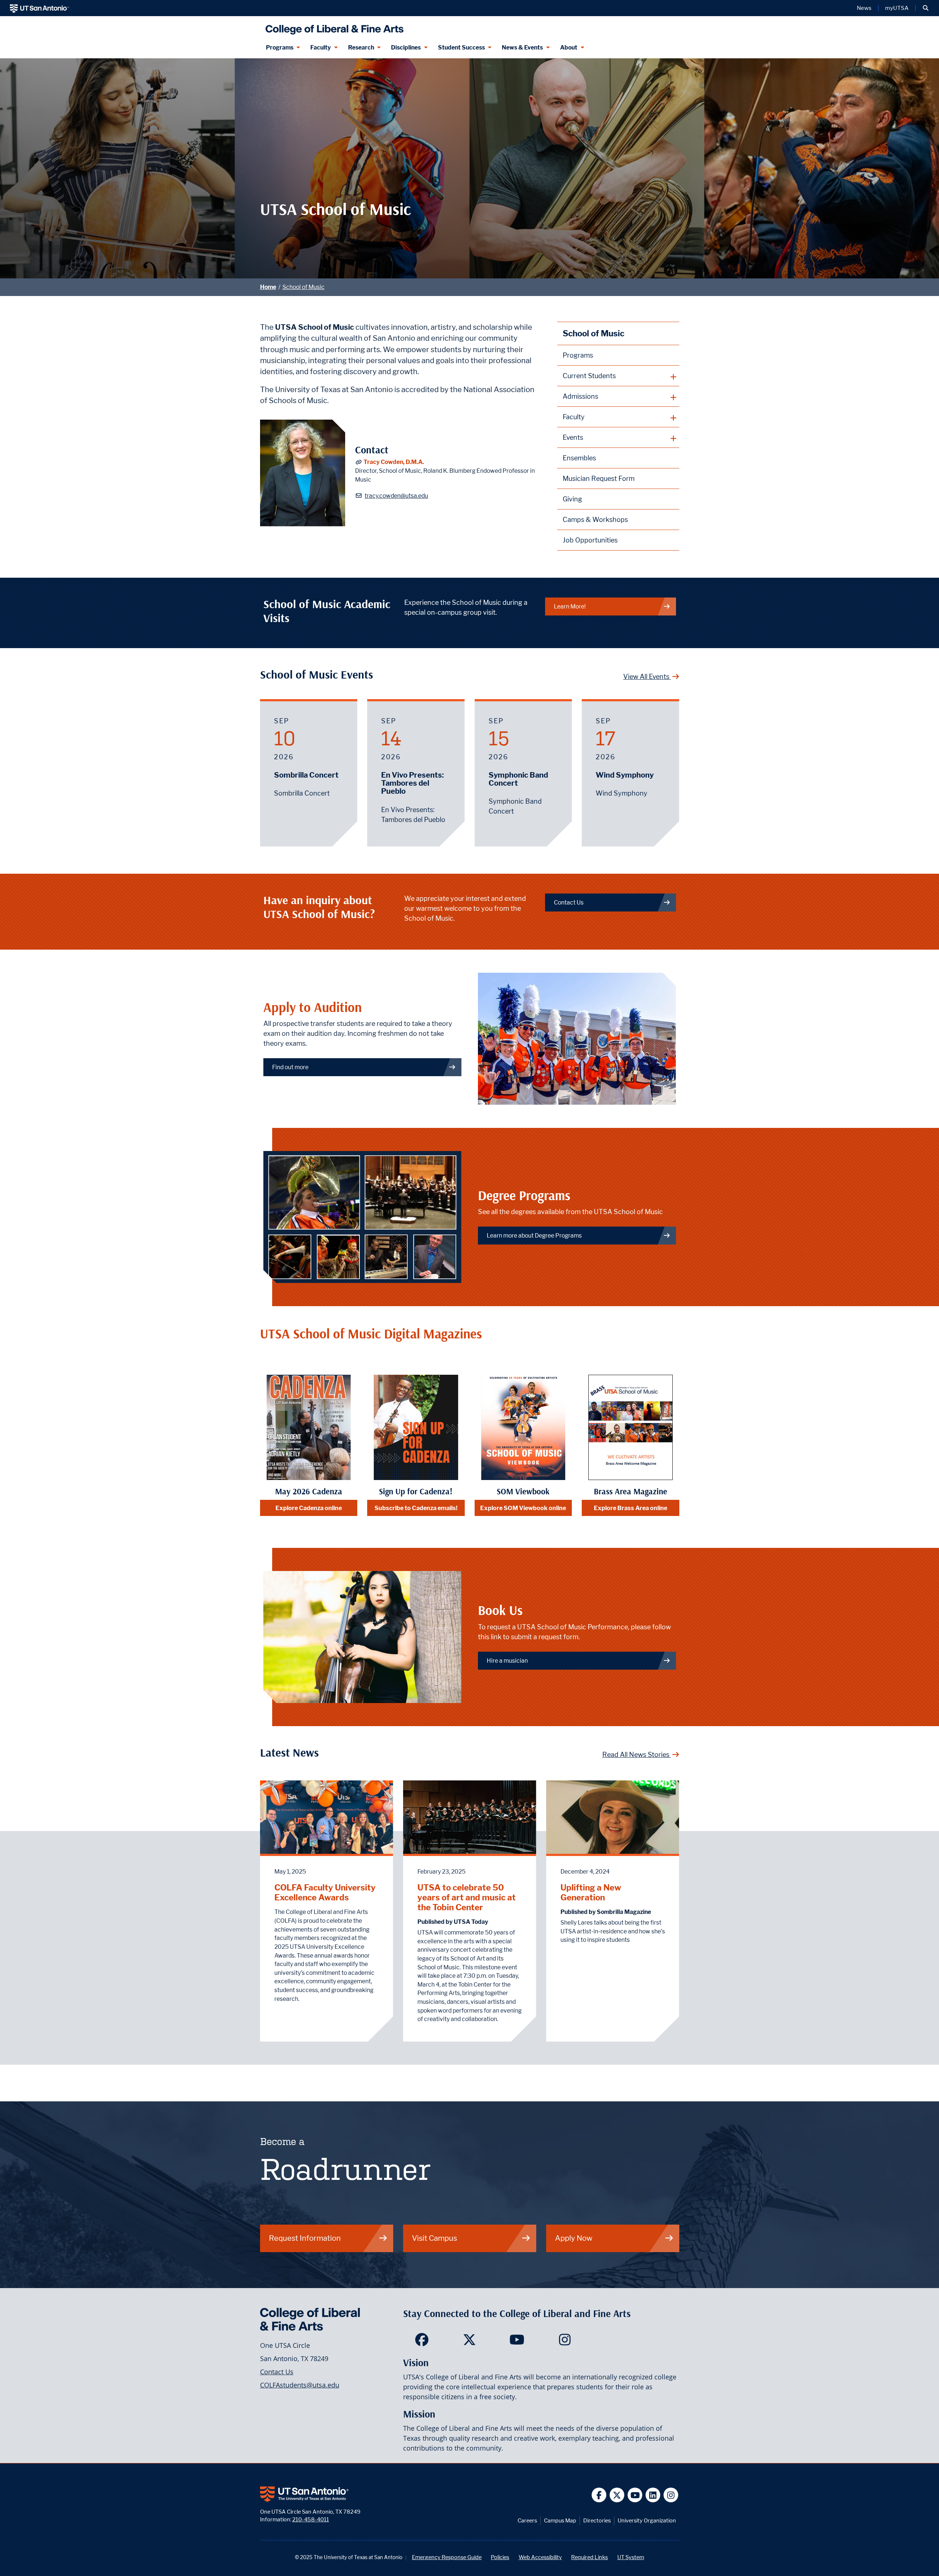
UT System (631, 2557)
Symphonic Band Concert (518, 779)
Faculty (321, 47)
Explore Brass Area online (631, 1508)
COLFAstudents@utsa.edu (300, 2385)
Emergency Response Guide (447, 2557)
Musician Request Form (599, 478)
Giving (572, 499)
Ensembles (579, 458)
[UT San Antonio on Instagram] (671, 2495)
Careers (527, 2520)
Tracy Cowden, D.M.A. (394, 462)
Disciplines (406, 47)
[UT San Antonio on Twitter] (617, 2495)
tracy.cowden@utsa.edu (396, 496)
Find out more (290, 1067)
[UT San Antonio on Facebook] (599, 2495)
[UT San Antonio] (39, 8)
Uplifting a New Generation (591, 1892)
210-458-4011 (311, 2519)
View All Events (647, 677)
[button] (926, 8)
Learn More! (570, 606)
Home (268, 287)
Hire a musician (507, 1661)
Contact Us (569, 902)
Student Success (461, 47)
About (569, 47)
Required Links (589, 2557)
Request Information (305, 2238)
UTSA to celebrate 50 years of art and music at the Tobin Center (467, 1897)
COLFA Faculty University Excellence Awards (325, 1892)
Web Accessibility (540, 2557)
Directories (597, 2520)
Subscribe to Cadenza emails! (416, 1508)
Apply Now (574, 2238)
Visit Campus (434, 2238)
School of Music (304, 287)
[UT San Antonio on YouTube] (635, 2495)
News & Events (522, 47)
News (864, 8)
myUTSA (897, 8)
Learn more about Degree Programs (534, 1236)
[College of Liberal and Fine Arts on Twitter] (469, 2342)
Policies (500, 2557)
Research (361, 47)
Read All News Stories (637, 1755)
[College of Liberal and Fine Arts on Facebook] (422, 2342)
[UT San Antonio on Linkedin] (653, 2495)
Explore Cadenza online (309, 1508)
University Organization (647, 2520)
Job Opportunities (590, 540)
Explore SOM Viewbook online (523, 1508)
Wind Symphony (625, 775)
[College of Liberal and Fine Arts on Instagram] (565, 2342)
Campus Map (560, 2520)
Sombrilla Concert (306, 775)
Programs (280, 47)
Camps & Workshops (595, 520)
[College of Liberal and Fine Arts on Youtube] (517, 2342)
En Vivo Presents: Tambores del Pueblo (412, 783)
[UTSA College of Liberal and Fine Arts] (333, 27)
